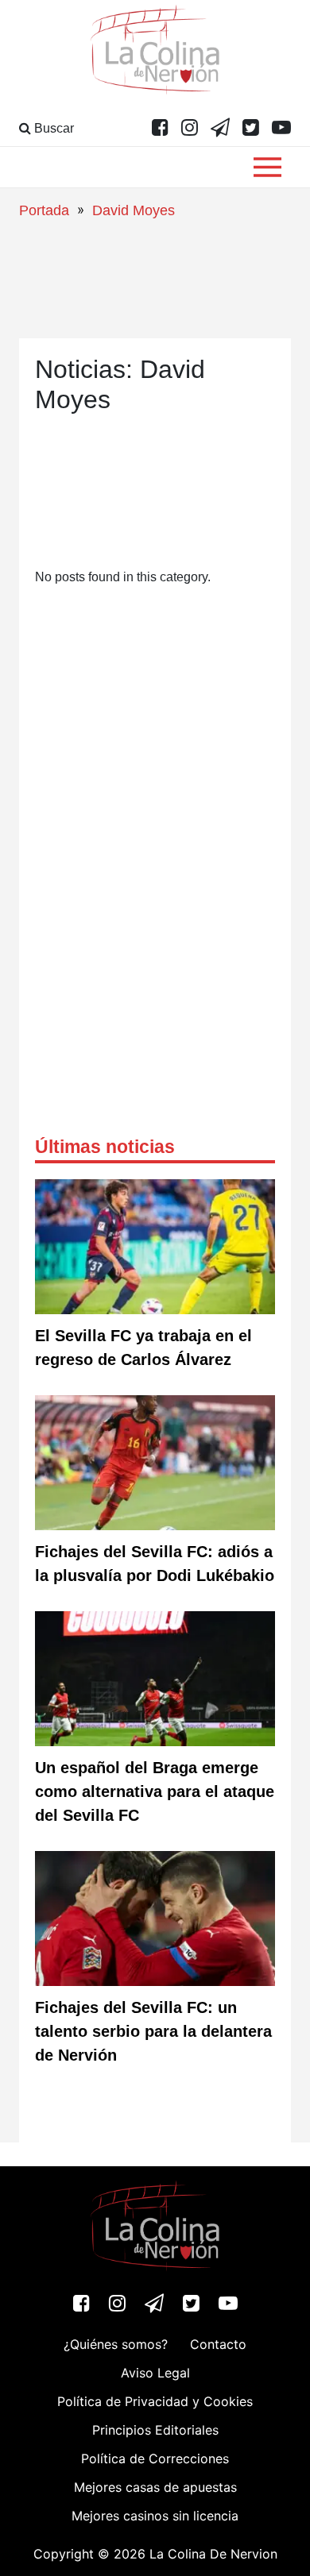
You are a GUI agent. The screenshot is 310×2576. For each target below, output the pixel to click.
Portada (44, 210)
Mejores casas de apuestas (155, 2487)
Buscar (52, 128)
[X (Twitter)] (251, 129)
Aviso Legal (155, 2373)
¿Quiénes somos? (116, 2344)
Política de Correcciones (155, 2458)
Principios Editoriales (155, 2430)
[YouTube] (281, 129)
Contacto (218, 2344)
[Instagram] (190, 129)
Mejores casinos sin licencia (155, 2516)
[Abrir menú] (267, 167)
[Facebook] (160, 129)
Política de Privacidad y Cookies (155, 2401)
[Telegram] (220, 129)
